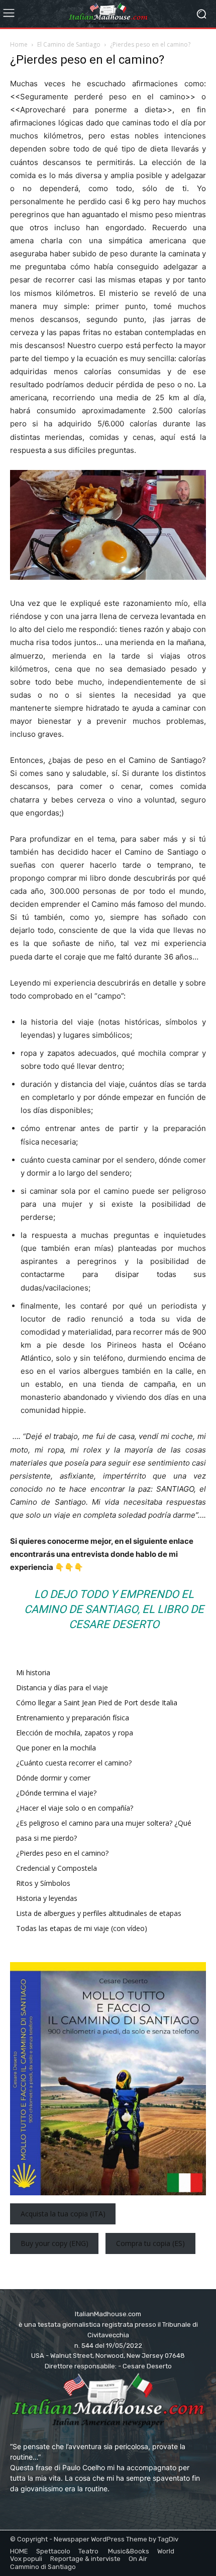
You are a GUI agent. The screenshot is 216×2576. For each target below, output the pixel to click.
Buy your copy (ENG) (55, 2244)
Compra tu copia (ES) (150, 2244)
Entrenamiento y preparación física (73, 1718)
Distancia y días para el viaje (62, 1687)
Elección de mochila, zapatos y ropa (75, 1733)
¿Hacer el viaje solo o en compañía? (75, 1808)
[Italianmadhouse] (108, 14)
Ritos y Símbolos (43, 1883)
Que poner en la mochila (56, 1748)
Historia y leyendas (47, 1898)
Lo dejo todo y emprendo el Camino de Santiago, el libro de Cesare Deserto (114, 1609)
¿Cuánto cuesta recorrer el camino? (74, 1763)
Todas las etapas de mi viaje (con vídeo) (82, 1928)
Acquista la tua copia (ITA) (63, 2214)
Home (19, 44)
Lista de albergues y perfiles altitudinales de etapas (99, 1913)
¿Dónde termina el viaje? (56, 1793)
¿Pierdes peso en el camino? (62, 1853)
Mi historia (33, 1672)
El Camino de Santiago (69, 44)
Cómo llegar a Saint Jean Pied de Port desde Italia (97, 1703)
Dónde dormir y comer (53, 1778)
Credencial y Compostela (57, 1868)
